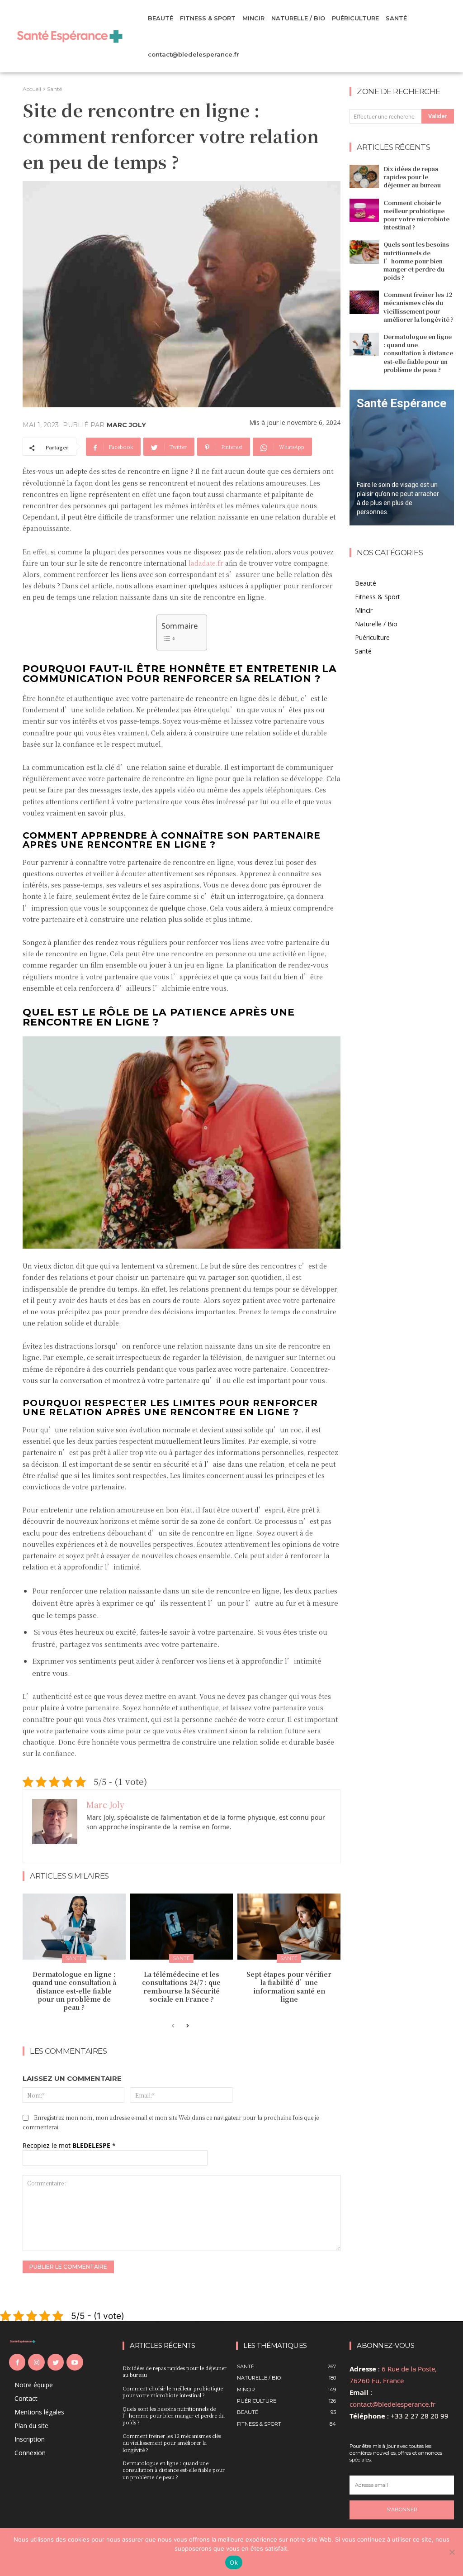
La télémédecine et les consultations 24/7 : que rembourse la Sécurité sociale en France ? (181, 1987)
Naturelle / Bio (376, 624)
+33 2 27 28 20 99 (420, 2416)
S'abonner (402, 2509)
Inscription (30, 2439)
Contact (26, 2398)
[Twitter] (56, 2362)
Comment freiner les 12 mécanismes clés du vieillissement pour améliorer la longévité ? (418, 307)
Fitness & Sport (378, 597)
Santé (54, 89)
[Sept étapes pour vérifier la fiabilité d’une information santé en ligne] (289, 1927)
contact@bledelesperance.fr (392, 2404)
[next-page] (187, 2026)
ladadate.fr (206, 563)
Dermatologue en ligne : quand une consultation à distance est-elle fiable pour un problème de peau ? (74, 1991)
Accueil (32, 89)
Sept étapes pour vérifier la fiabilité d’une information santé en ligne (289, 1987)
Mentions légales (39, 2412)
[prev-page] (173, 2026)
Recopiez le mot (69, 2145)
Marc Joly (126, 425)
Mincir (364, 610)
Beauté (366, 583)
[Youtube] (75, 2362)
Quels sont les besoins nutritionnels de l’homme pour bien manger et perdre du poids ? (416, 261)
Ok (234, 2562)
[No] (452, 2552)
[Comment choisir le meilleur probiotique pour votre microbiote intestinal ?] (364, 210)
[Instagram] (36, 2362)
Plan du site (31, 2426)
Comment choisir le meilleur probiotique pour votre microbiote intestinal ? (416, 215)
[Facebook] (17, 2362)
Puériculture (372, 637)
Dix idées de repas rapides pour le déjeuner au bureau (412, 177)
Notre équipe (34, 2385)
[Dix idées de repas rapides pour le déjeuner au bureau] (364, 177)
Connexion (30, 2453)
